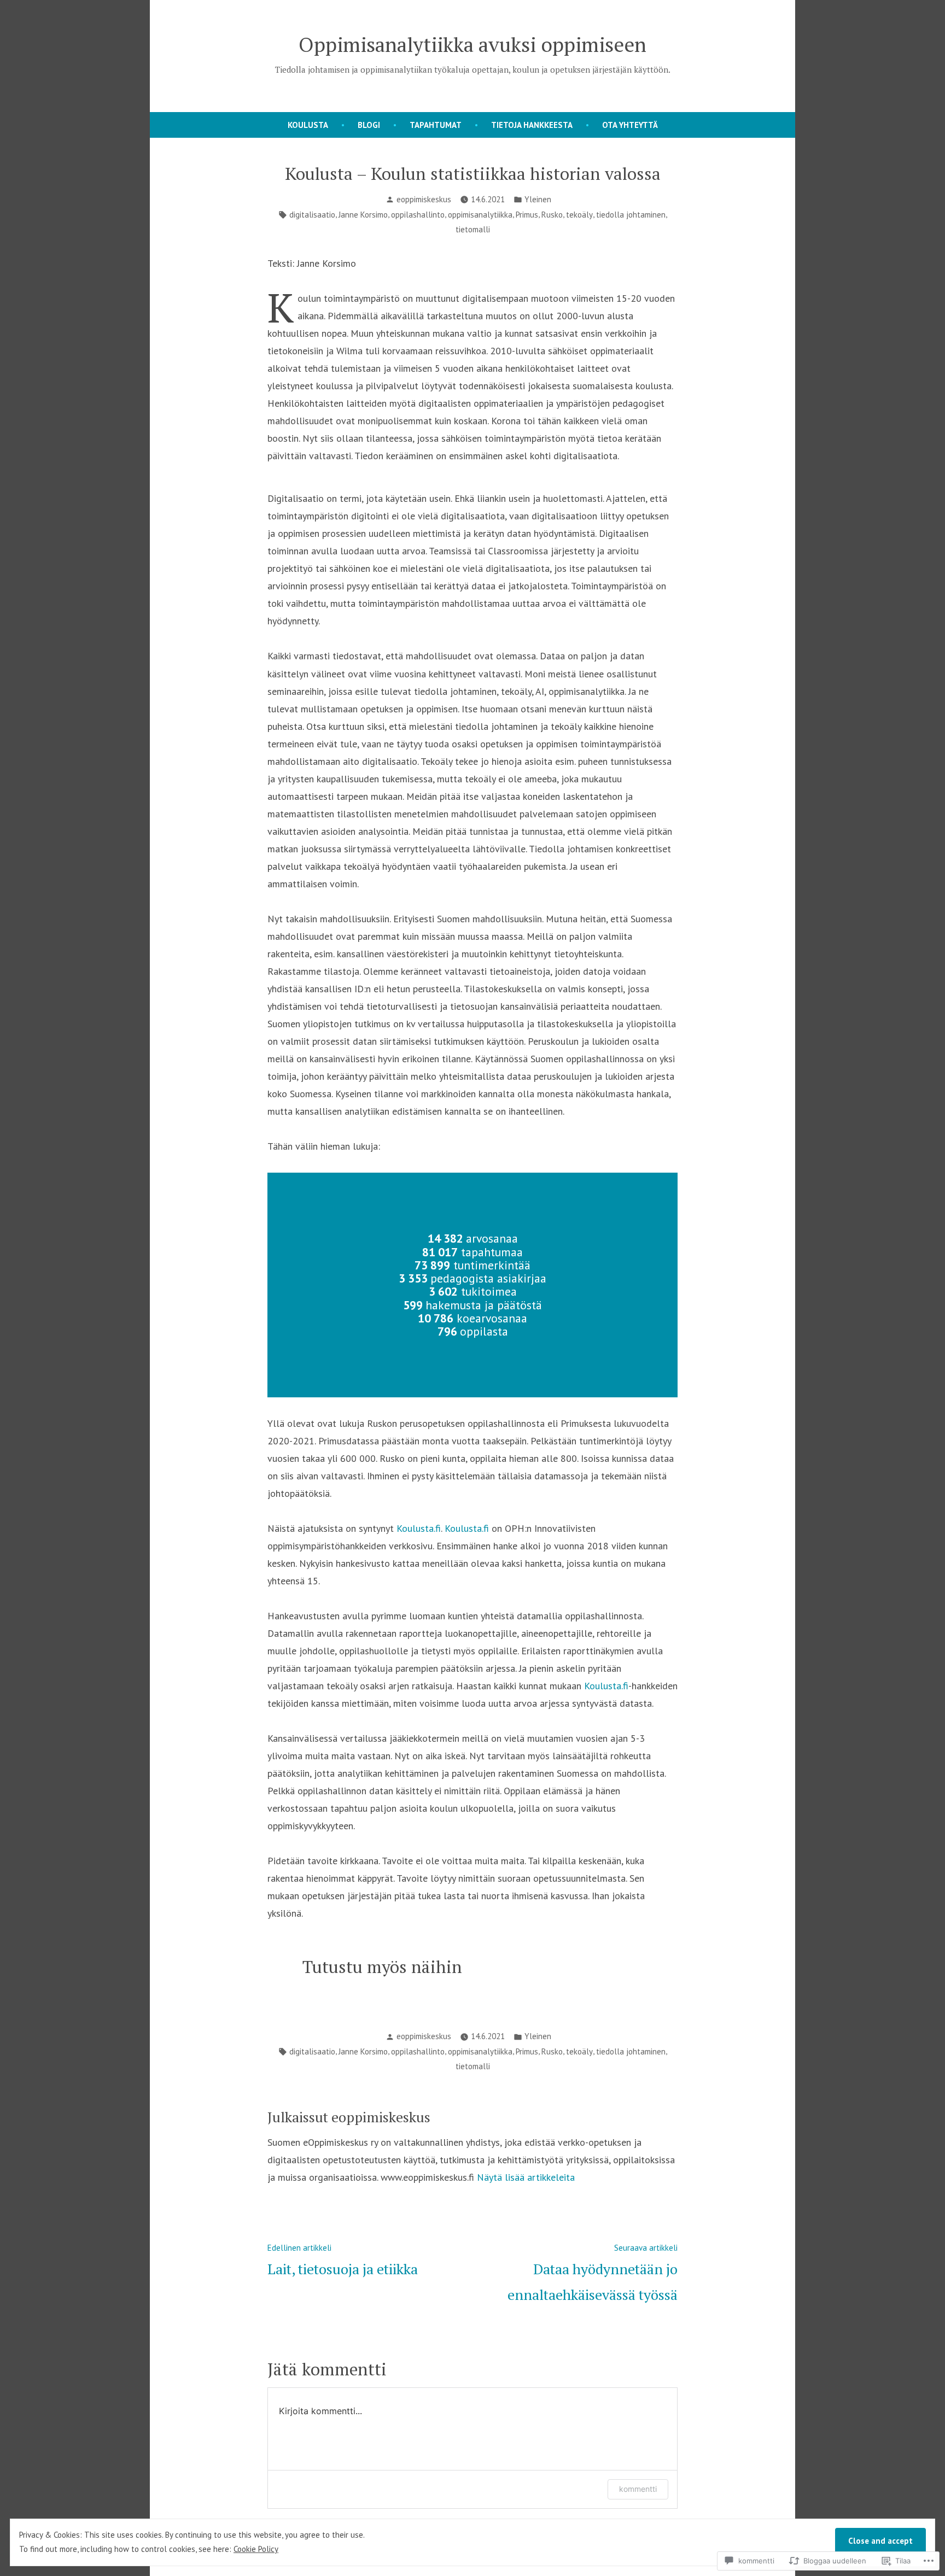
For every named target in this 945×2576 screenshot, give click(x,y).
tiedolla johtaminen (631, 215)
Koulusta (308, 125)
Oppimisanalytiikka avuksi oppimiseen (472, 44)
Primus (527, 215)
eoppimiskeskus (424, 199)
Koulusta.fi (419, 1528)
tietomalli (473, 229)
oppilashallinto (418, 215)
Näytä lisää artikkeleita (526, 2177)
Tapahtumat (436, 125)
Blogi (369, 125)
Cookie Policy (256, 2549)
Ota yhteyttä (630, 125)
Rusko (552, 215)
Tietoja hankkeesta (532, 125)
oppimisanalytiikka (480, 215)
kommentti (638, 2489)
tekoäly (579, 215)
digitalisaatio (312, 215)
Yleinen (538, 199)
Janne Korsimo (363, 215)
